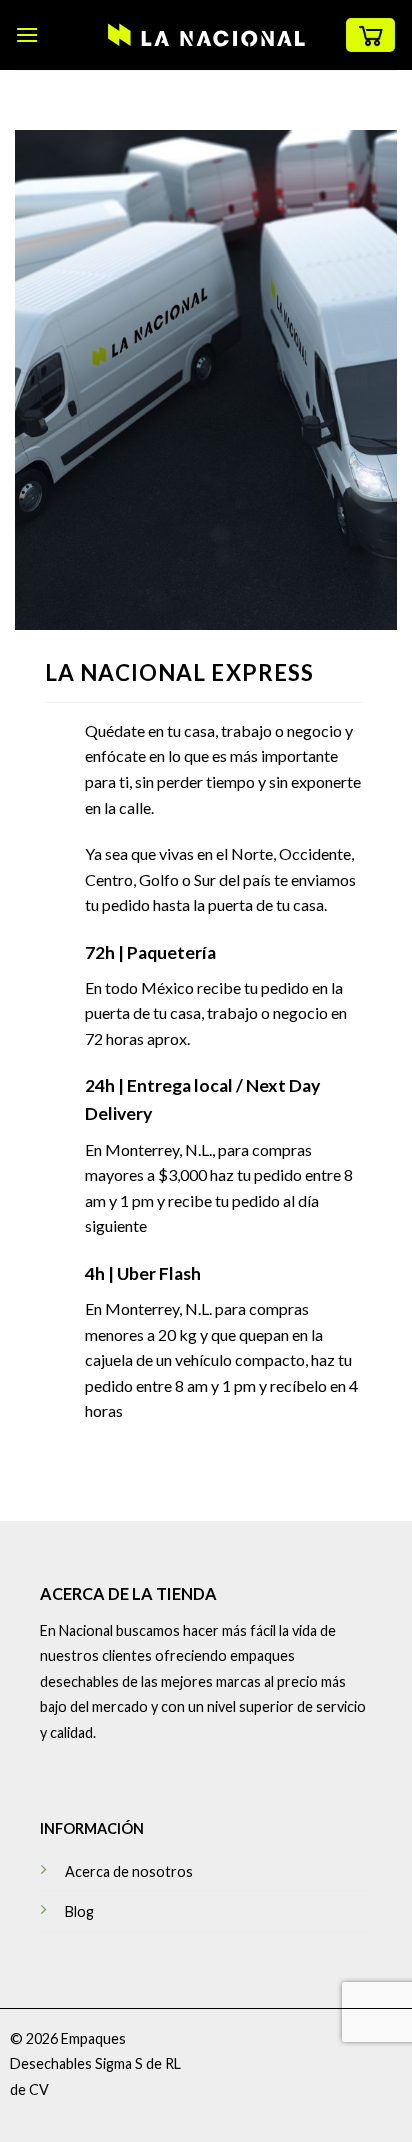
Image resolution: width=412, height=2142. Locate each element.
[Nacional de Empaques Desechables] (206, 35)
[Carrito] (370, 35)
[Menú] (27, 34)
